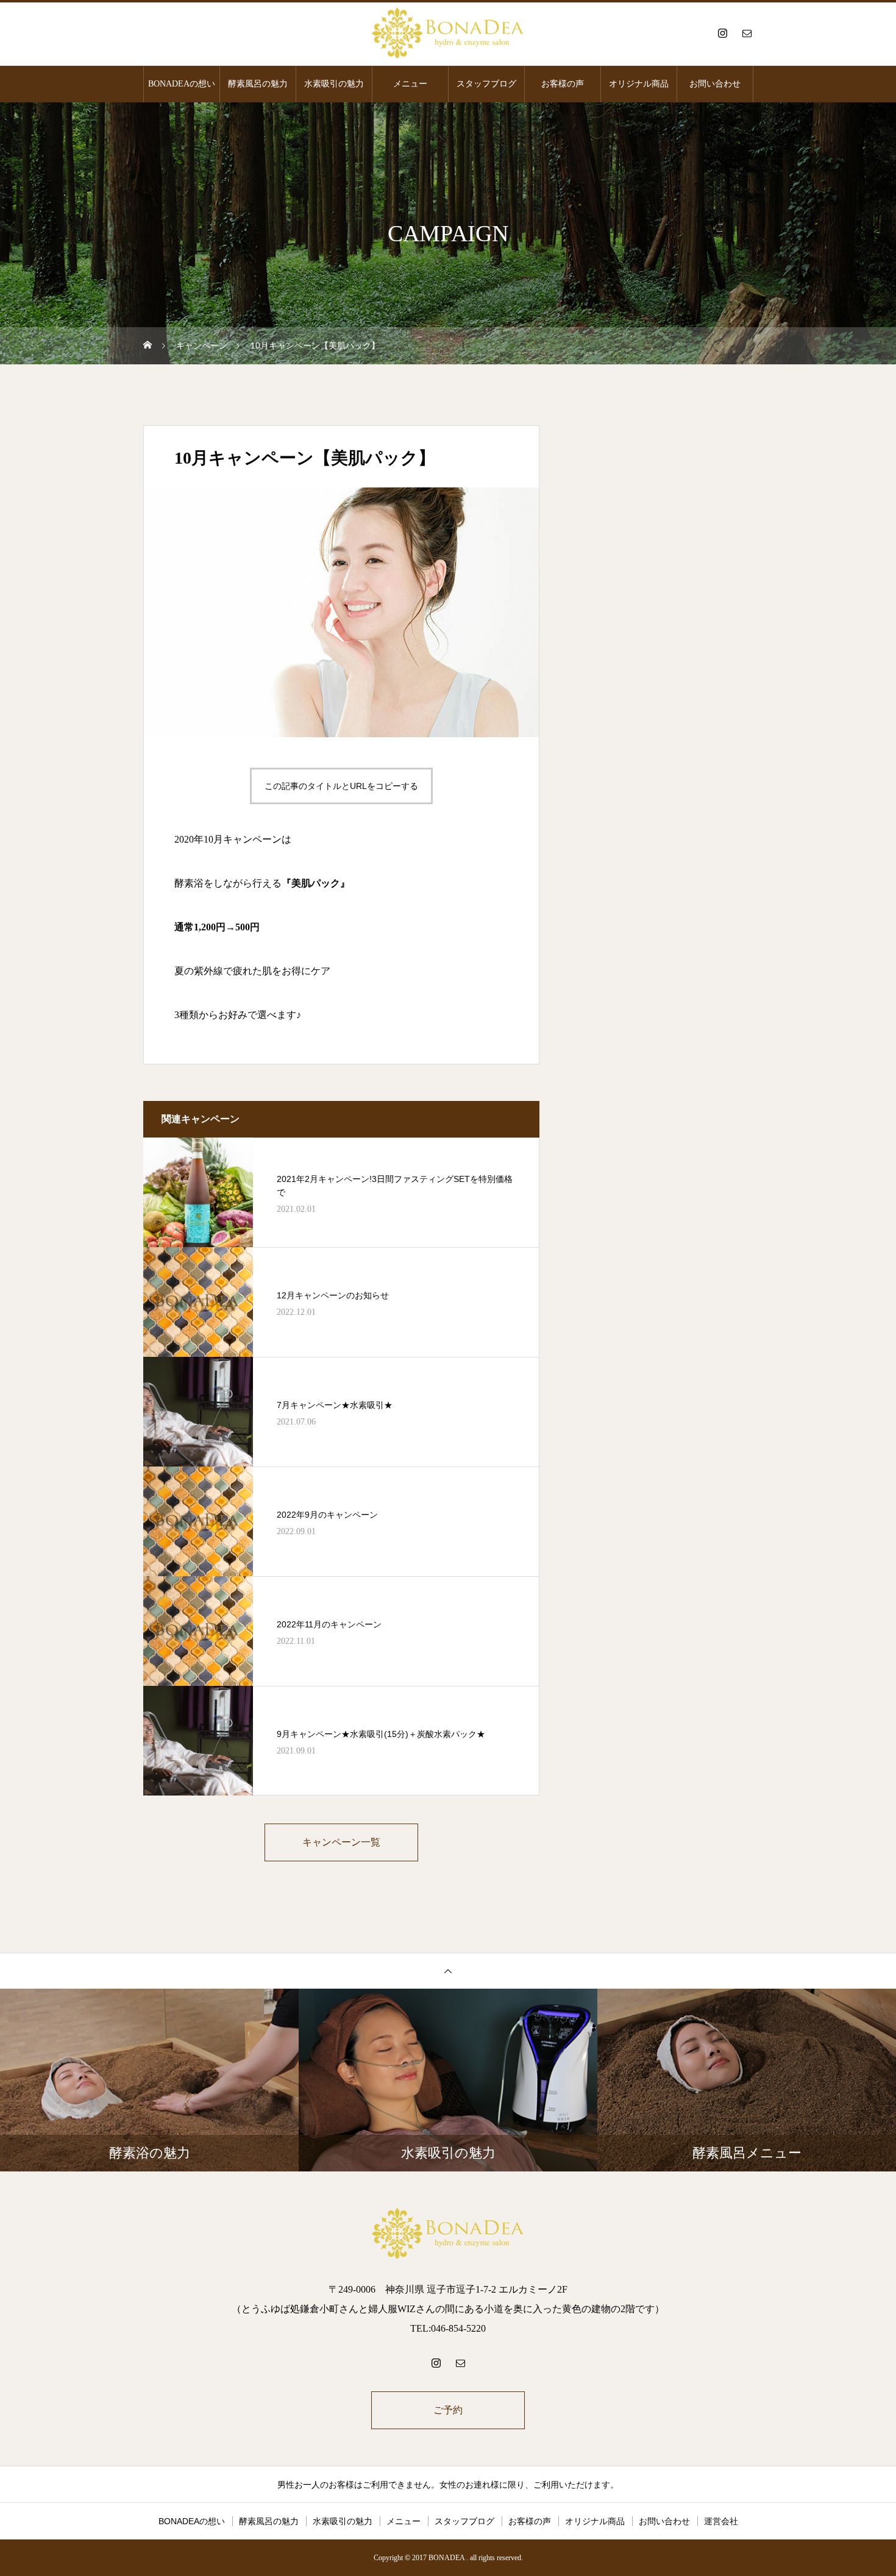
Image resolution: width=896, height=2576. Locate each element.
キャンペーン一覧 (341, 1842)
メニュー (410, 84)
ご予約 (448, 2410)
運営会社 (721, 2521)
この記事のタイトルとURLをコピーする (341, 786)
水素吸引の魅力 (334, 84)
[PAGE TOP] (448, 1971)
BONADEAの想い (182, 84)
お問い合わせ (715, 84)
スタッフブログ (486, 84)
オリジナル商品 (639, 84)
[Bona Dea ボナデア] (448, 33)
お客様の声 (563, 84)
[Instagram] (722, 33)
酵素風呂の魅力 (258, 84)
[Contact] (747, 33)
